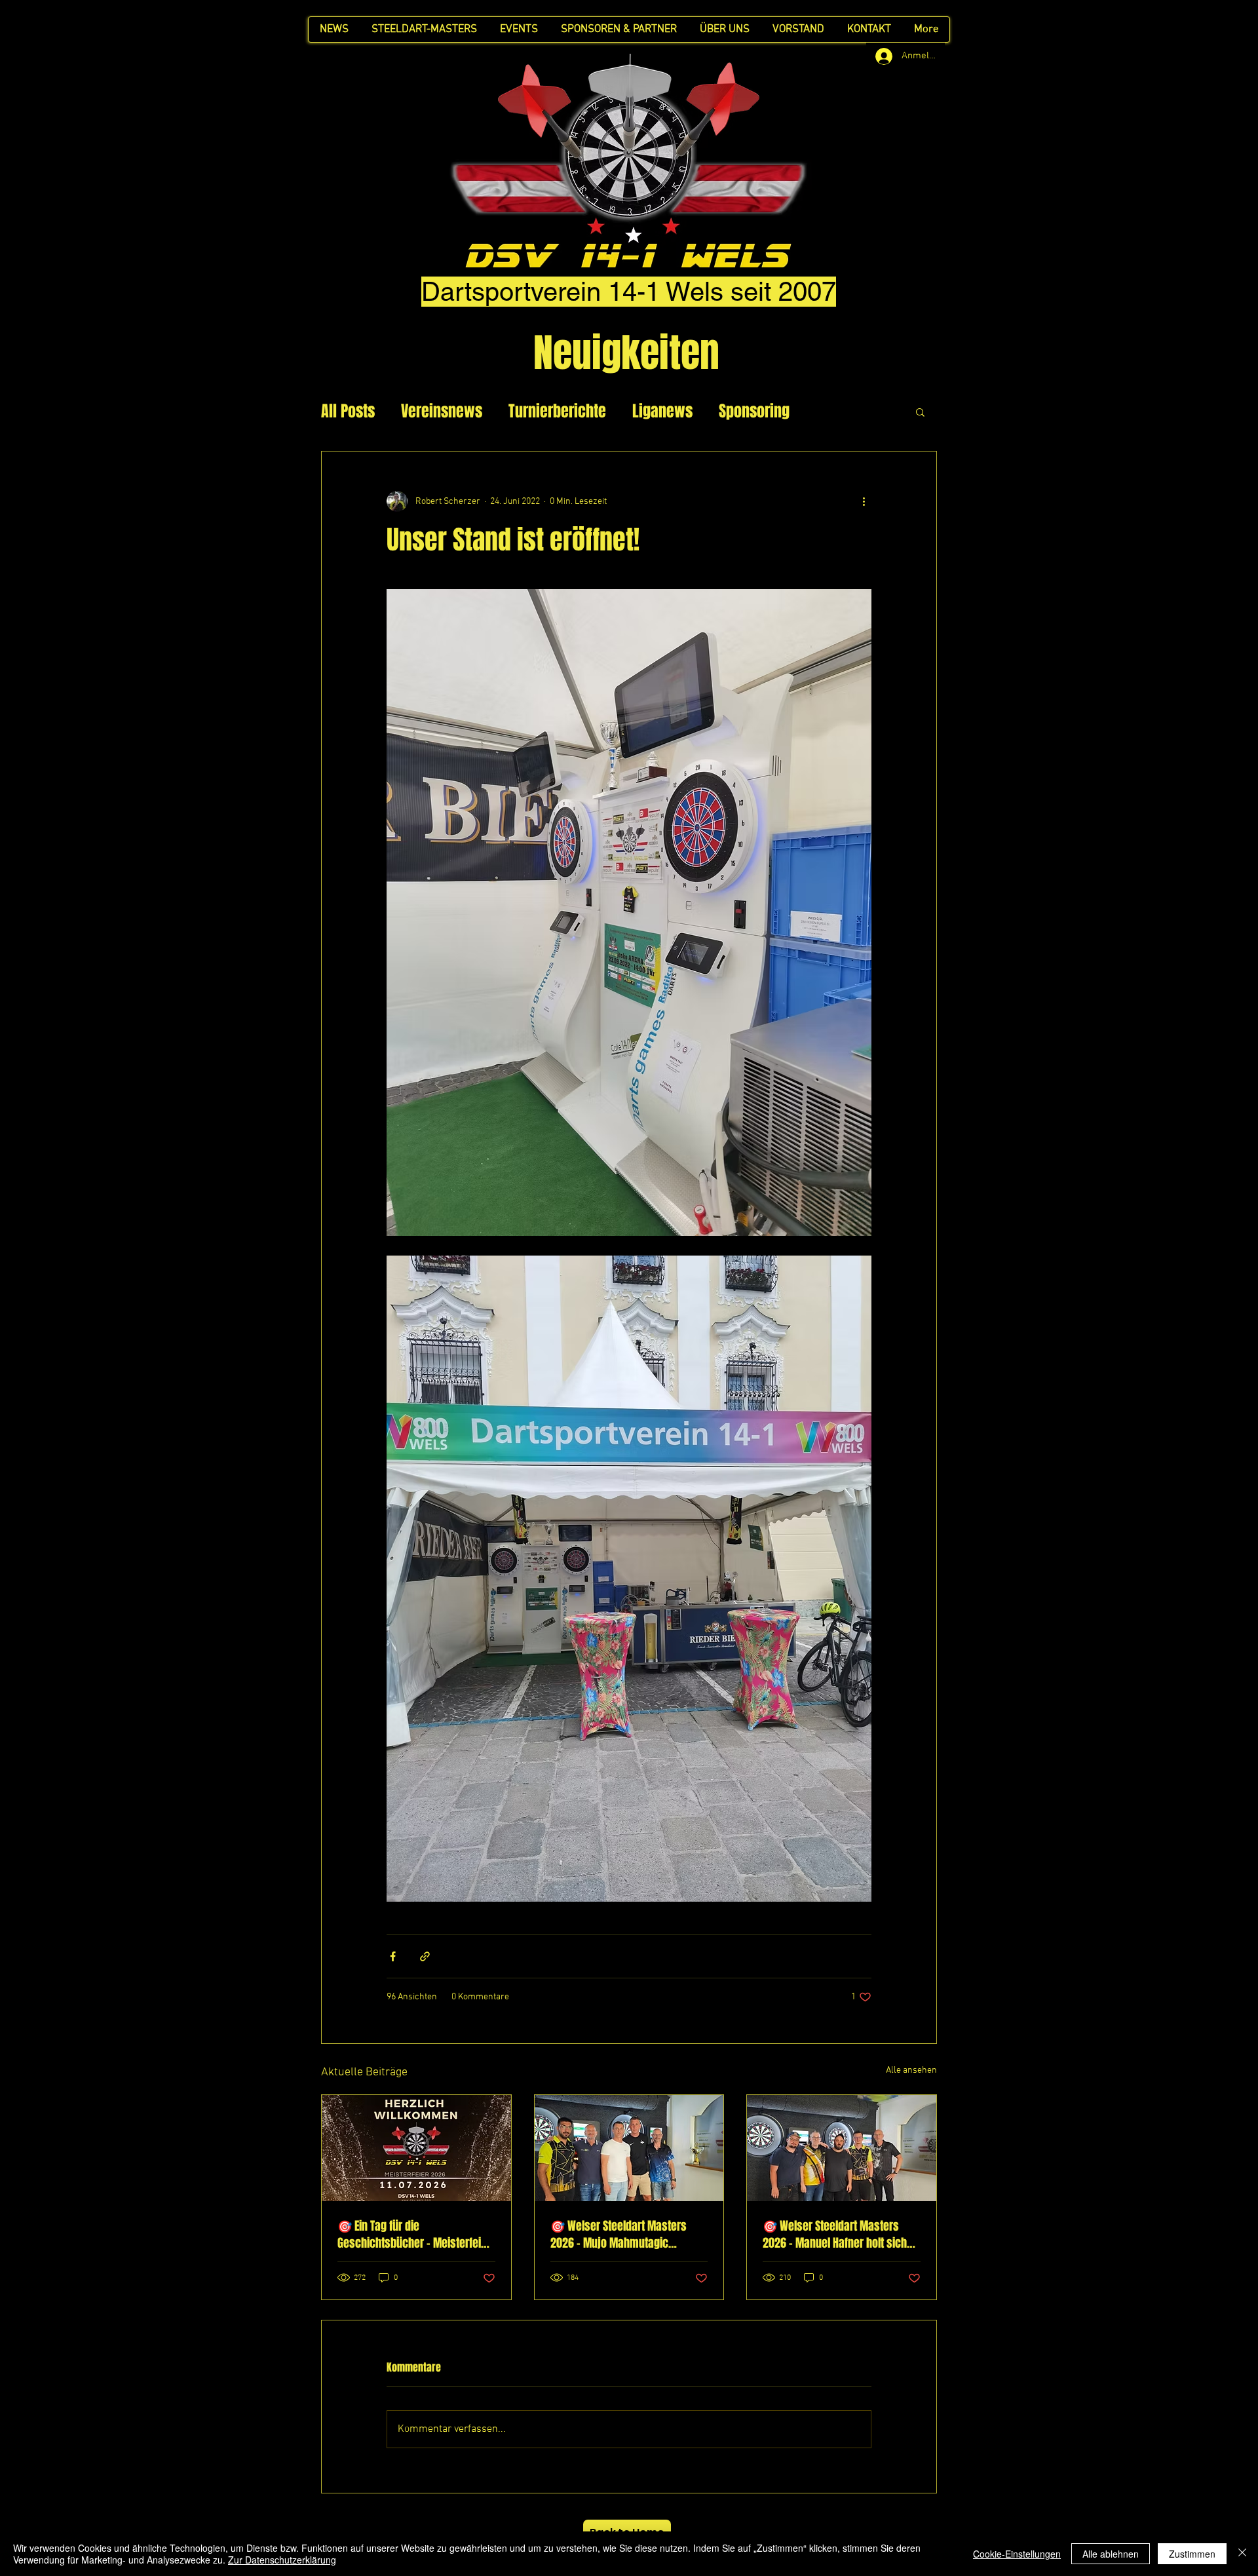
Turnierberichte (557, 412)
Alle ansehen (911, 2070)
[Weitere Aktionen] (864, 501)
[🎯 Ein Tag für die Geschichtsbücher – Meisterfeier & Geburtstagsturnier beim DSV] (416, 2148)
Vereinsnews (442, 412)
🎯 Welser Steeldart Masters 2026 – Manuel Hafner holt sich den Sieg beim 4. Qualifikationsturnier (835, 2235)
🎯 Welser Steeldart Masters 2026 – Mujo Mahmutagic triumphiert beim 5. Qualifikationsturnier (619, 2235)
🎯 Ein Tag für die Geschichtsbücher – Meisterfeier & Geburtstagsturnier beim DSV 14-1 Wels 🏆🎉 (414, 2235)
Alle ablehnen (1111, 2554)
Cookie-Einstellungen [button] (1017, 2554)
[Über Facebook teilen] (393, 1956)
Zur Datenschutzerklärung (282, 2560)
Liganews (662, 412)
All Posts (348, 412)
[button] (920, 412)
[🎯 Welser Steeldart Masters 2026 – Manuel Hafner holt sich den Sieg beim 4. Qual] (842, 2148)
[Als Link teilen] (425, 1956)
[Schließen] (1242, 2554)
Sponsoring (754, 412)
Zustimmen (1192, 2554)
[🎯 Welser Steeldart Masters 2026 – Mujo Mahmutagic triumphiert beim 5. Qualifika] (629, 2148)
